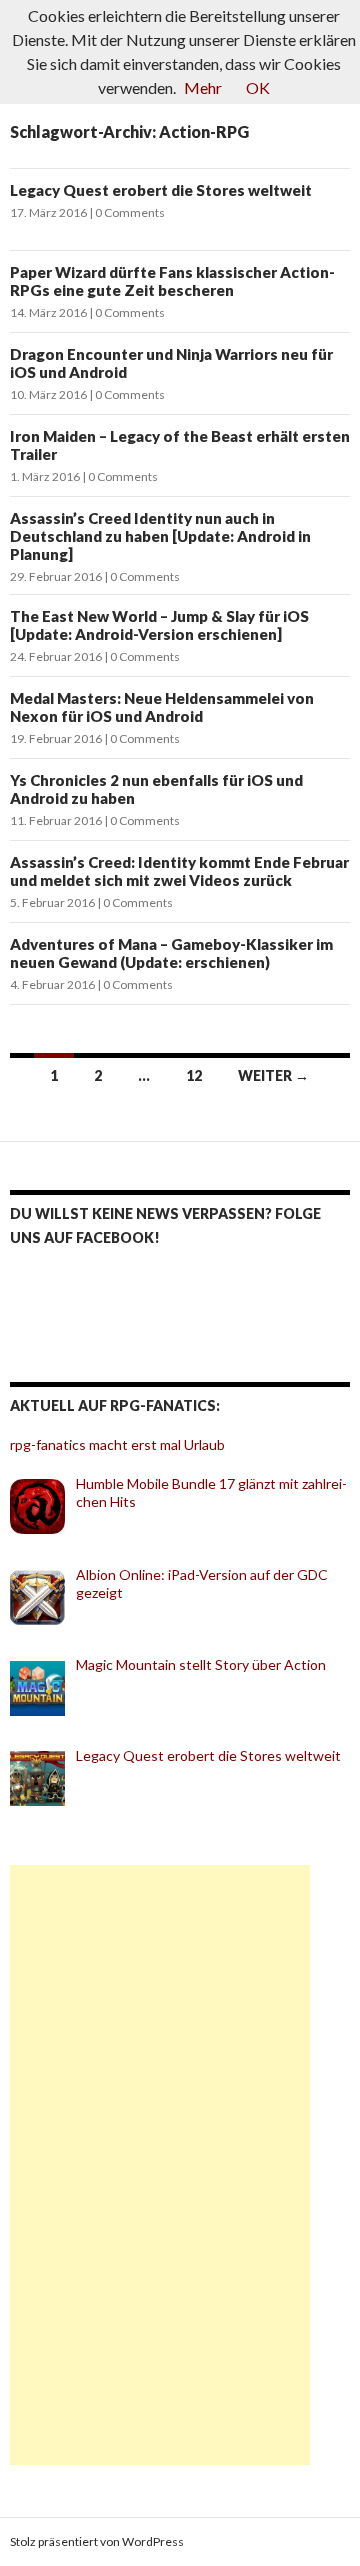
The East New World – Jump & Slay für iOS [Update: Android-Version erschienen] (159, 625)
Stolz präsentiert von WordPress (97, 2541)
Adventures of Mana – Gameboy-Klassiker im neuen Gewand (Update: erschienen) (171, 953)
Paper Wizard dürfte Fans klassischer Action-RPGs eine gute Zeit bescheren (172, 281)
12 (194, 1075)
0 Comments (130, 212)
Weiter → (273, 1075)
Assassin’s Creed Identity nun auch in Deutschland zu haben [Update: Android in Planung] (160, 536)
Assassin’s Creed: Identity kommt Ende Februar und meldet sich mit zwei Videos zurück (179, 871)
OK (258, 87)
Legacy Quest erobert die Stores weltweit (161, 190)
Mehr (203, 87)
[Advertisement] (160, 2165)
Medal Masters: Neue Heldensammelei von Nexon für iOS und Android (162, 707)
